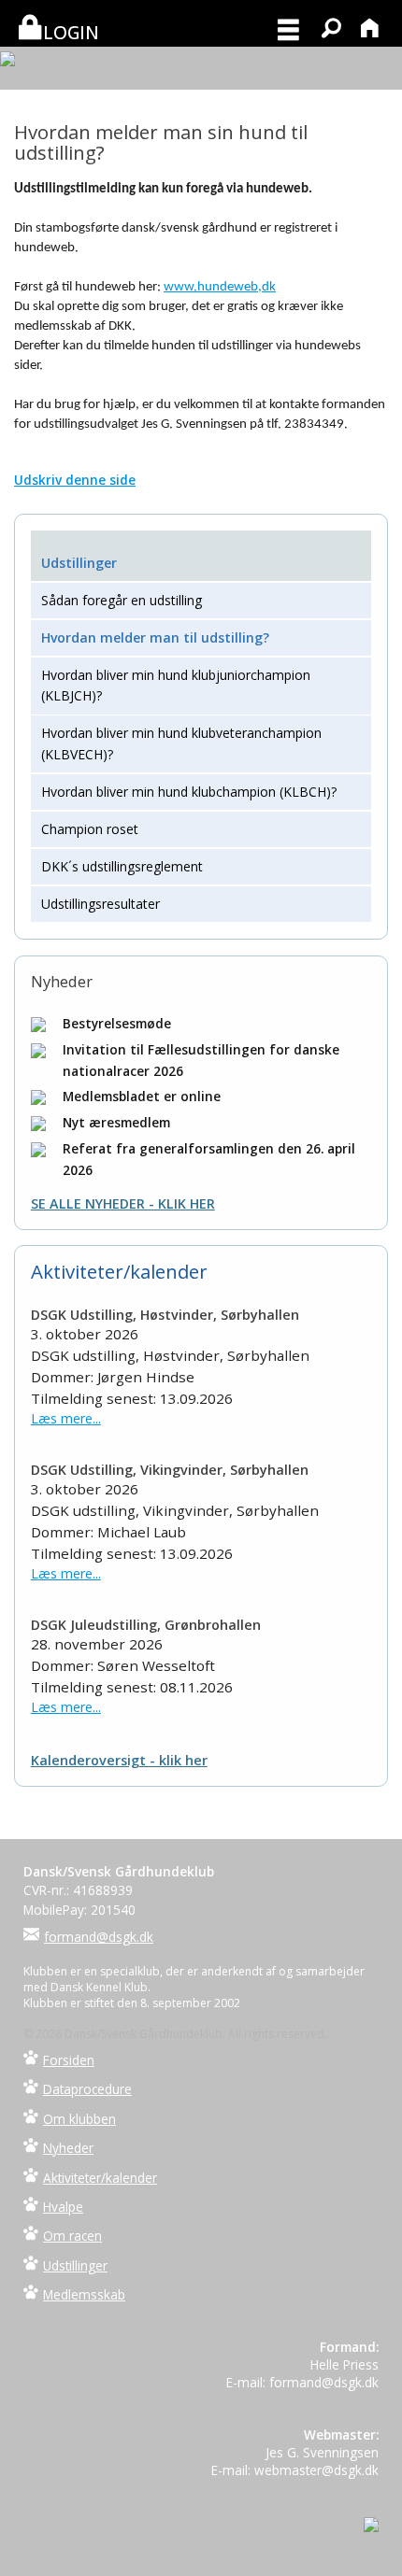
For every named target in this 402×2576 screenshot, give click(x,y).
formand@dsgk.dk (99, 1937)
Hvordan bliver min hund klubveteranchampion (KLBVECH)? (181, 743)
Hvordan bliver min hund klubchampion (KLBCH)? (189, 792)
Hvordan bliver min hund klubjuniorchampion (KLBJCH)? (176, 685)
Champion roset (90, 829)
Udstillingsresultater (100, 904)
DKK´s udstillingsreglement (122, 866)
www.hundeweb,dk (220, 287)
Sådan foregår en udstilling (122, 600)
